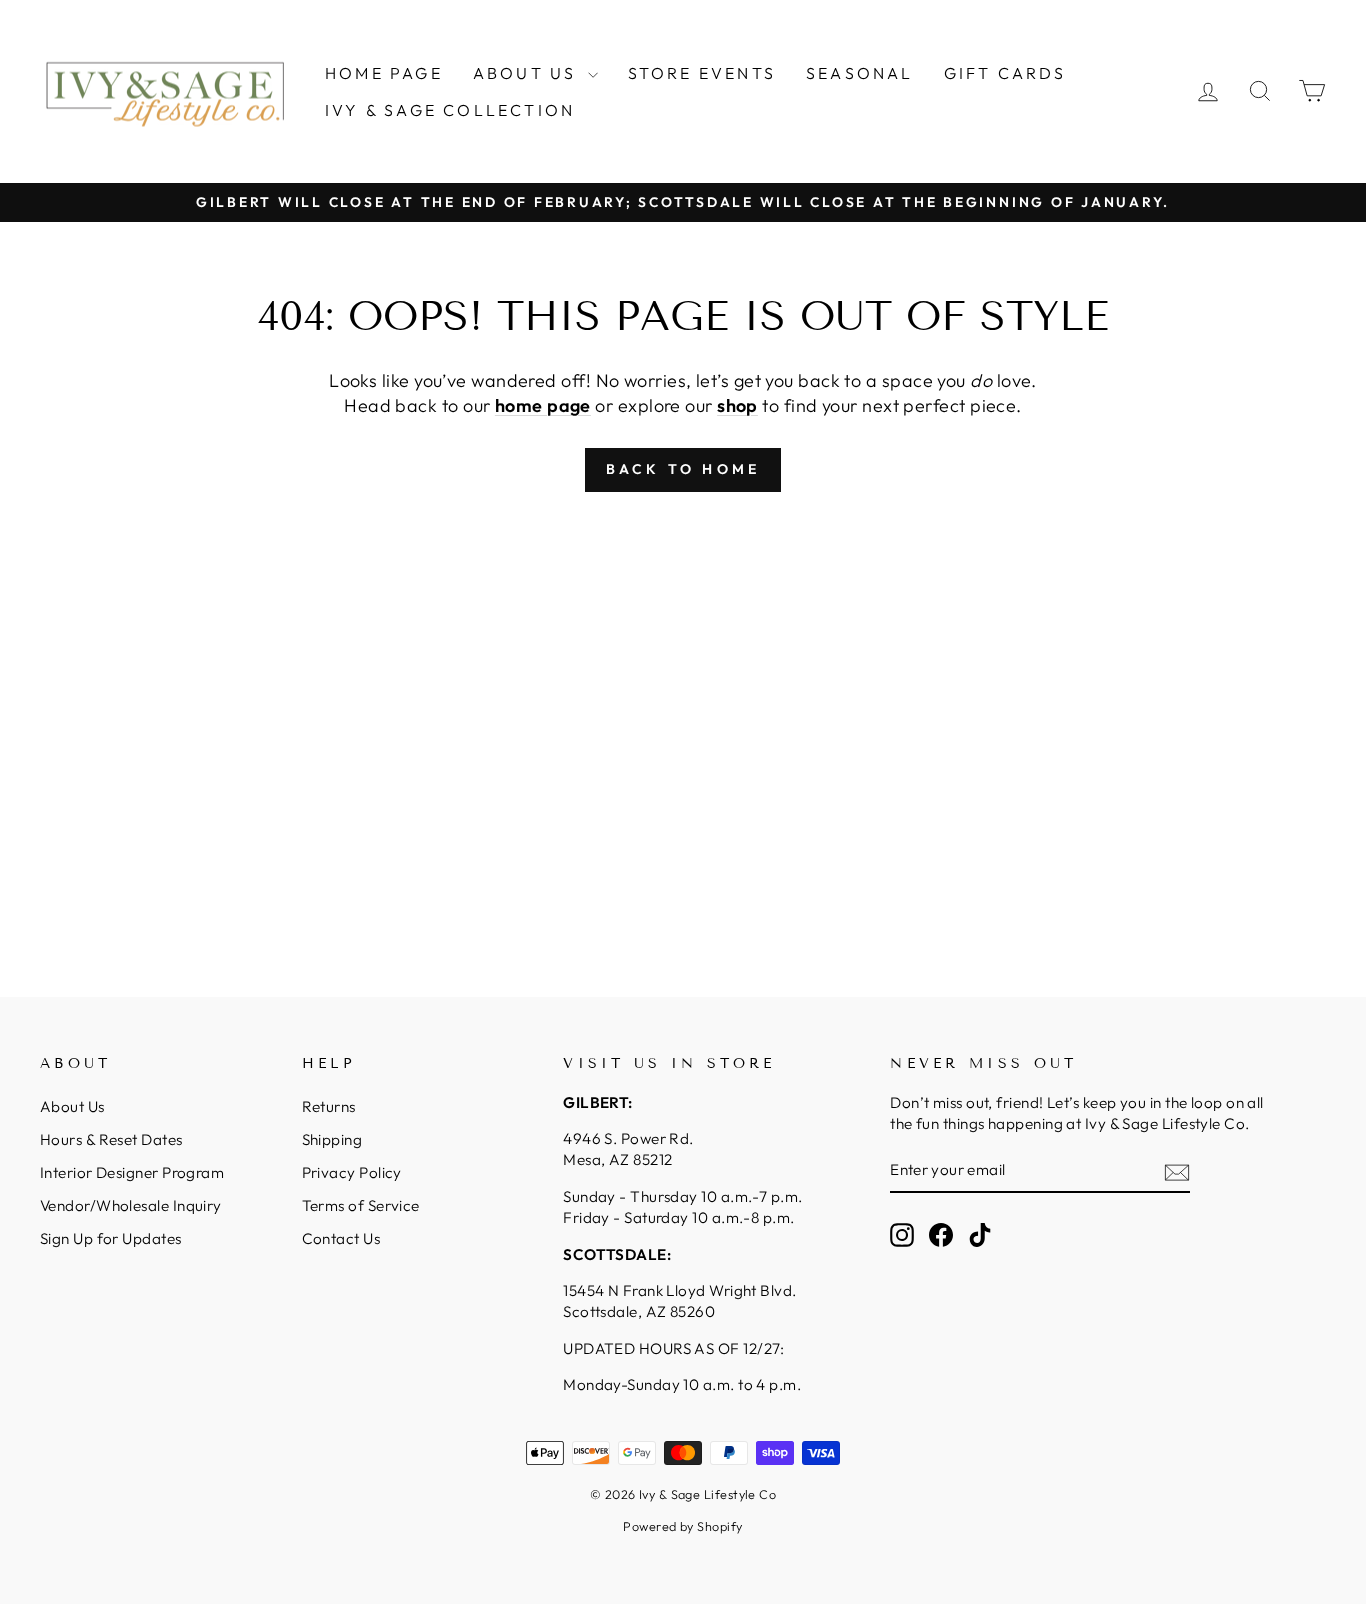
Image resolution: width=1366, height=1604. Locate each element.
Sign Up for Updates (111, 1238)
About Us (528, 73)
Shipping (332, 1139)
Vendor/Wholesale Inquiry (131, 1205)
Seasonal (860, 73)
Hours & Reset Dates (111, 1139)
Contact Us (341, 1238)
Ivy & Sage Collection (450, 110)
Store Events (702, 73)
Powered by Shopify (682, 1526)
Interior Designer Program (132, 1172)
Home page (384, 73)
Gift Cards (1005, 73)
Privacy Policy (352, 1172)
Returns (329, 1106)
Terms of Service (361, 1205)
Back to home (683, 469)
